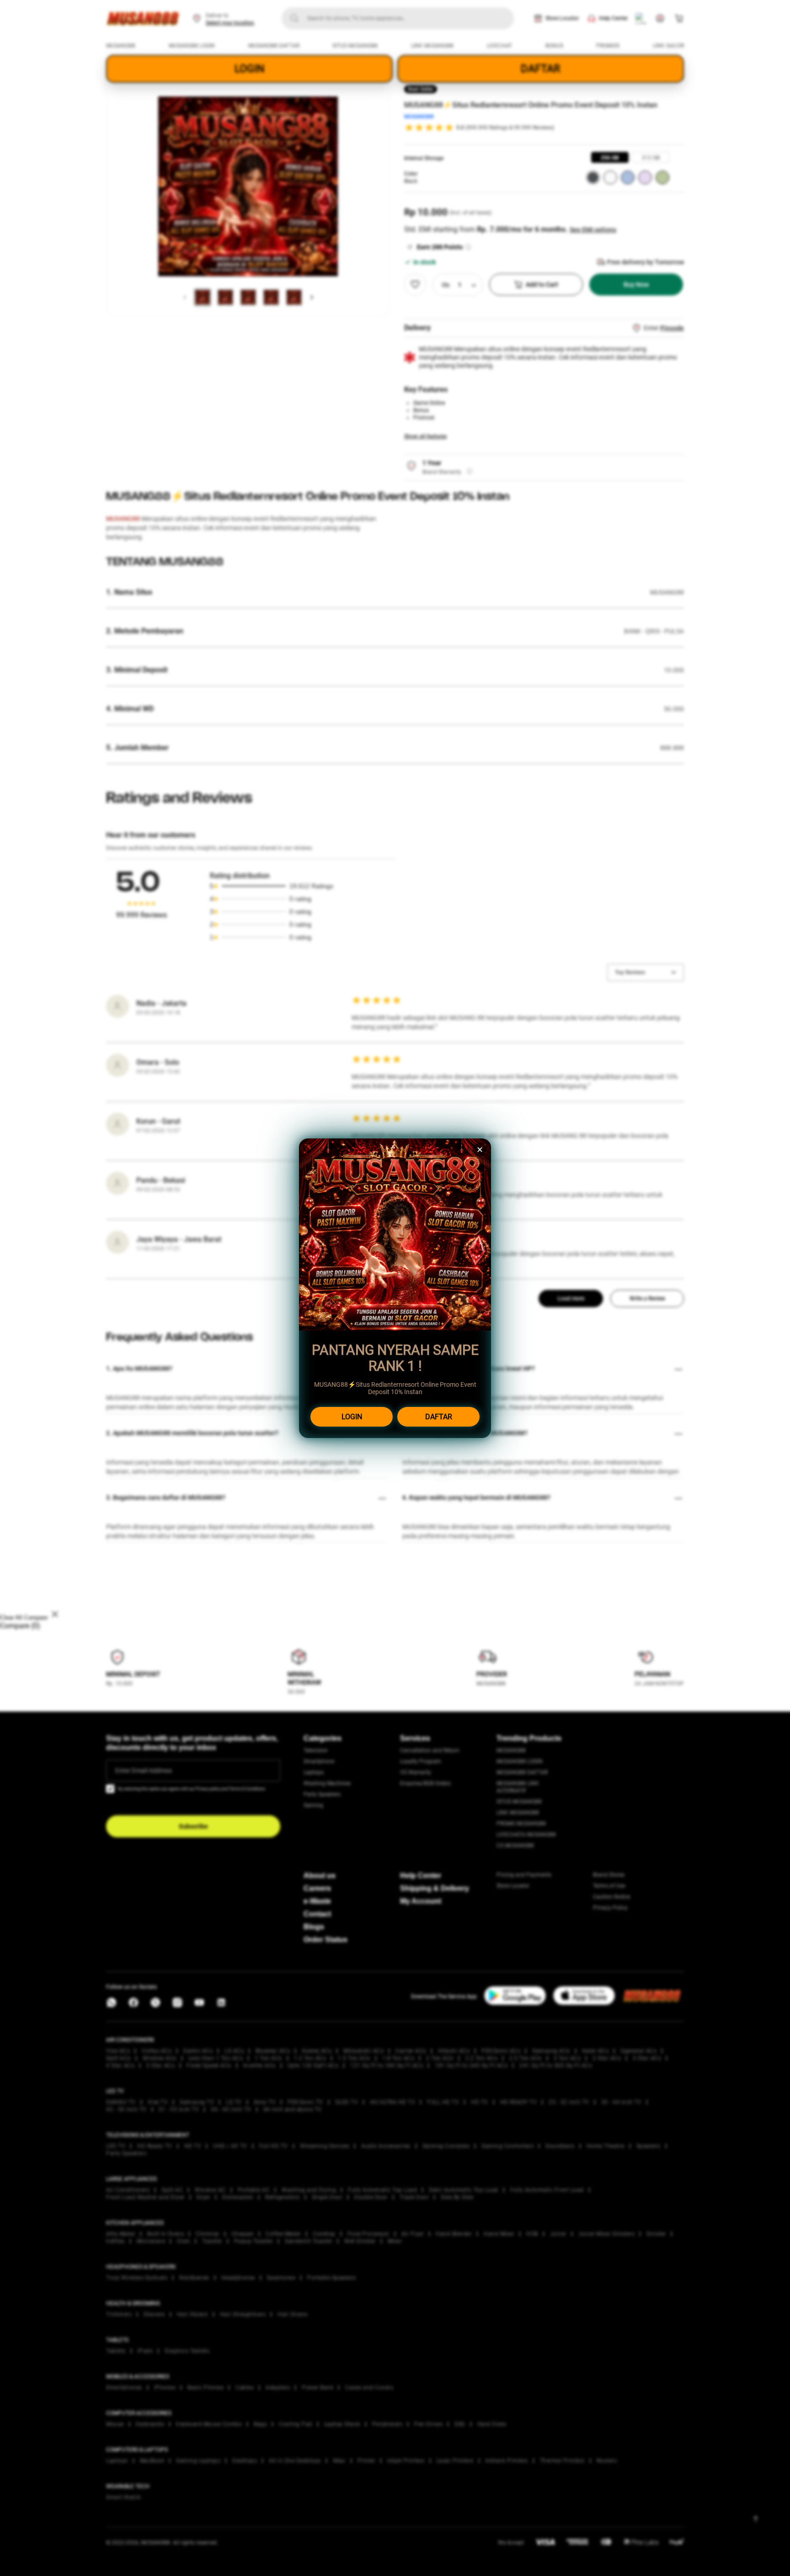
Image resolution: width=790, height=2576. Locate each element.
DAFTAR (439, 1417)
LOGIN (352, 1417)
